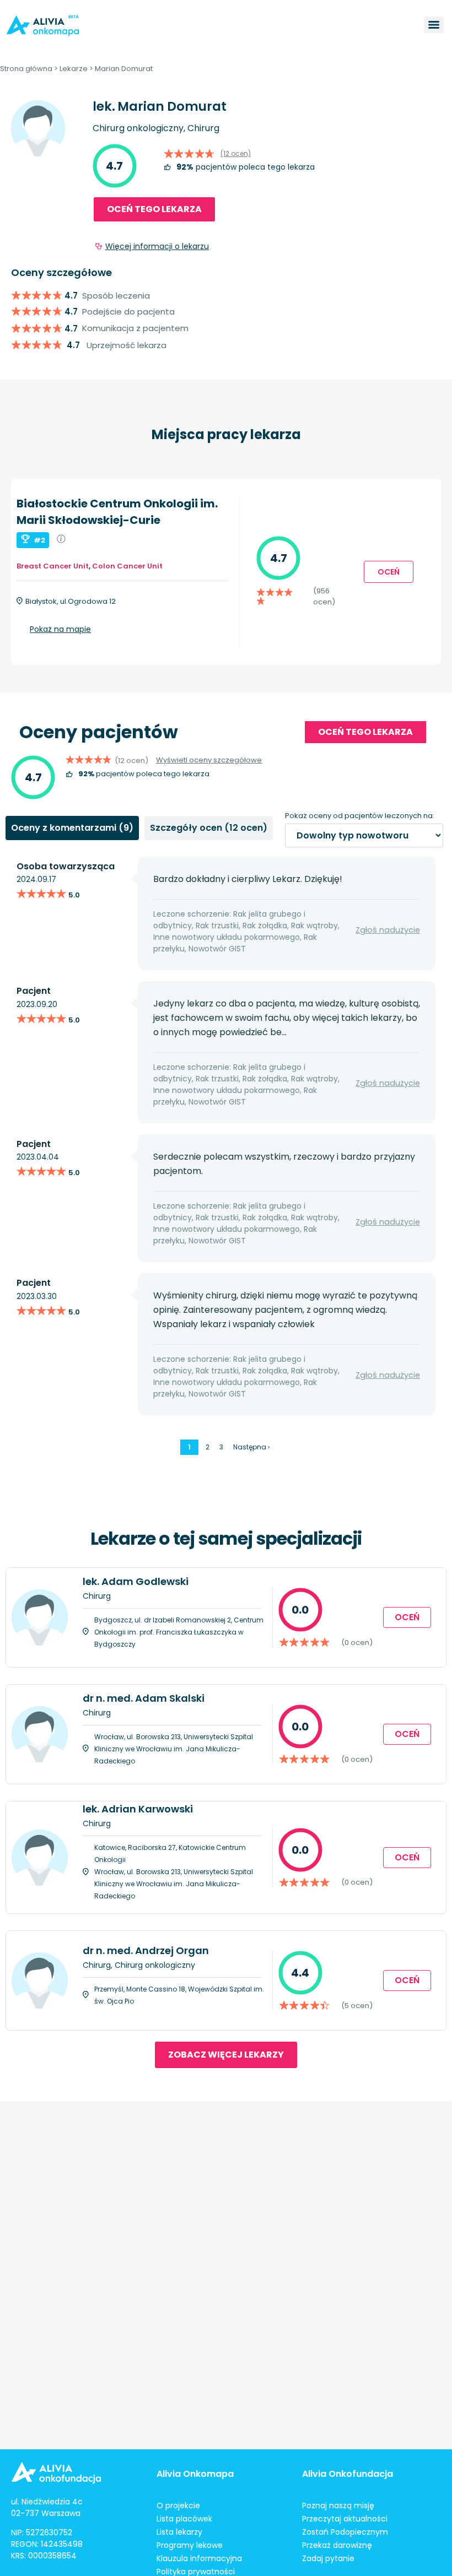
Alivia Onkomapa (195, 2474)
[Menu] (434, 25)
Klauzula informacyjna (199, 2558)
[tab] (72, 828)
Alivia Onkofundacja (348, 2474)
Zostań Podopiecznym (345, 2532)
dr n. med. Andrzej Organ (146, 1950)
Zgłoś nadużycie (388, 930)
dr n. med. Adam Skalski (144, 1698)
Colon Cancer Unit (127, 566)
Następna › (251, 1447)
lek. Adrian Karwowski (138, 1809)
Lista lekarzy (179, 2532)
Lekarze (74, 69)
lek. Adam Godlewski (136, 1581)
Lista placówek (184, 2519)
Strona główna (26, 69)
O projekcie (178, 2505)
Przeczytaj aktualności (345, 2519)
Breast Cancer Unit (53, 566)
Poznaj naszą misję (338, 2505)
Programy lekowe (190, 2545)
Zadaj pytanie (328, 2558)
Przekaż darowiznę (337, 2545)
